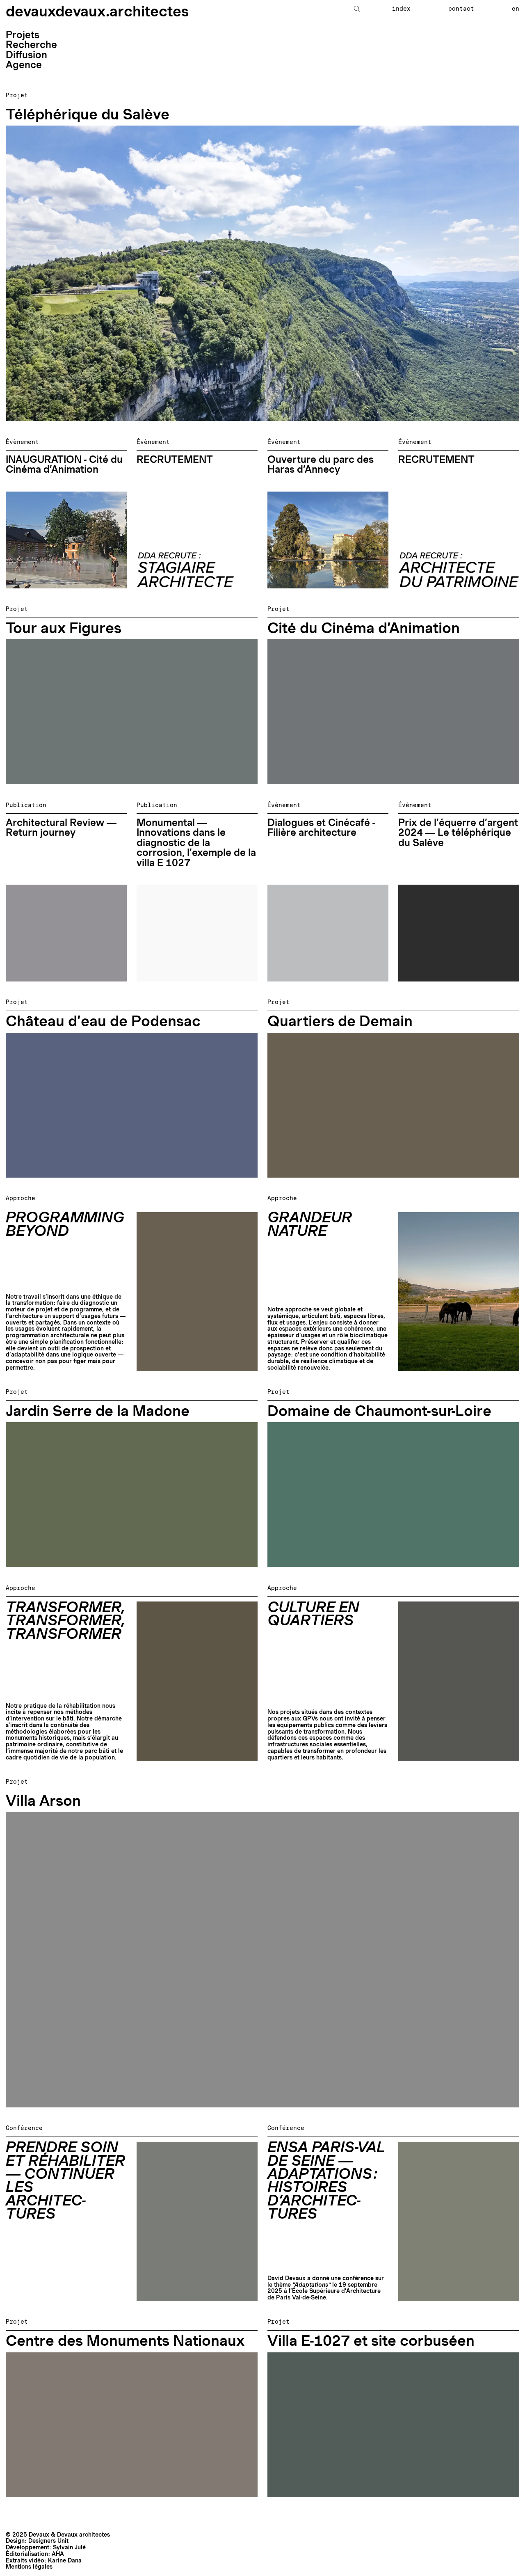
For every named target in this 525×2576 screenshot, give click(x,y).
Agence (24, 65)
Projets (23, 35)
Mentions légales (29, 2567)
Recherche (31, 45)
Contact (461, 9)
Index (401, 9)
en (516, 9)
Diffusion (26, 55)
